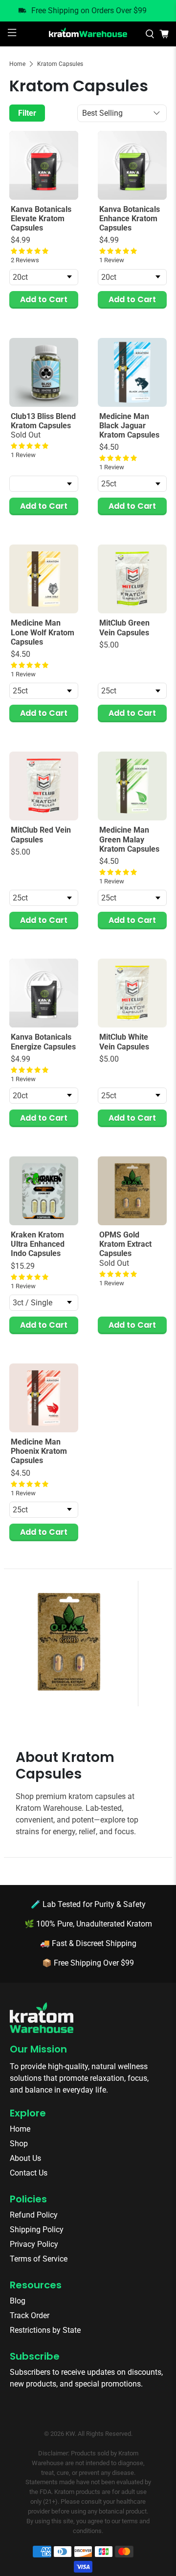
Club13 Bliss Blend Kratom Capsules (43, 421)
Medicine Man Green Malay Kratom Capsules (129, 839)
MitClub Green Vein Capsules (124, 628)
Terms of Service (39, 2259)
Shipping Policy (37, 2230)
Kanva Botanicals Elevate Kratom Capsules (41, 219)
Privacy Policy (34, 2244)
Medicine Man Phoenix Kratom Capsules (39, 1451)
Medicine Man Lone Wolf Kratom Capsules (43, 632)
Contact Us (29, 2173)
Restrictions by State (45, 2330)
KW (70, 2434)
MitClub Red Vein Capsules (41, 835)
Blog (18, 2301)
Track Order (30, 2315)
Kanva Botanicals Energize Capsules (43, 1042)
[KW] (88, 34)
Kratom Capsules (60, 64)
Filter (27, 113)
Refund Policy (34, 2215)
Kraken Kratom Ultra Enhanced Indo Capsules (38, 1244)
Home (17, 64)
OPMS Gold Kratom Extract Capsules (125, 1244)
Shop (19, 2144)
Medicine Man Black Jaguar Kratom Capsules (129, 426)
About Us (25, 2158)
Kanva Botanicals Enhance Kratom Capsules (130, 219)
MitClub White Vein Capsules (124, 1042)
